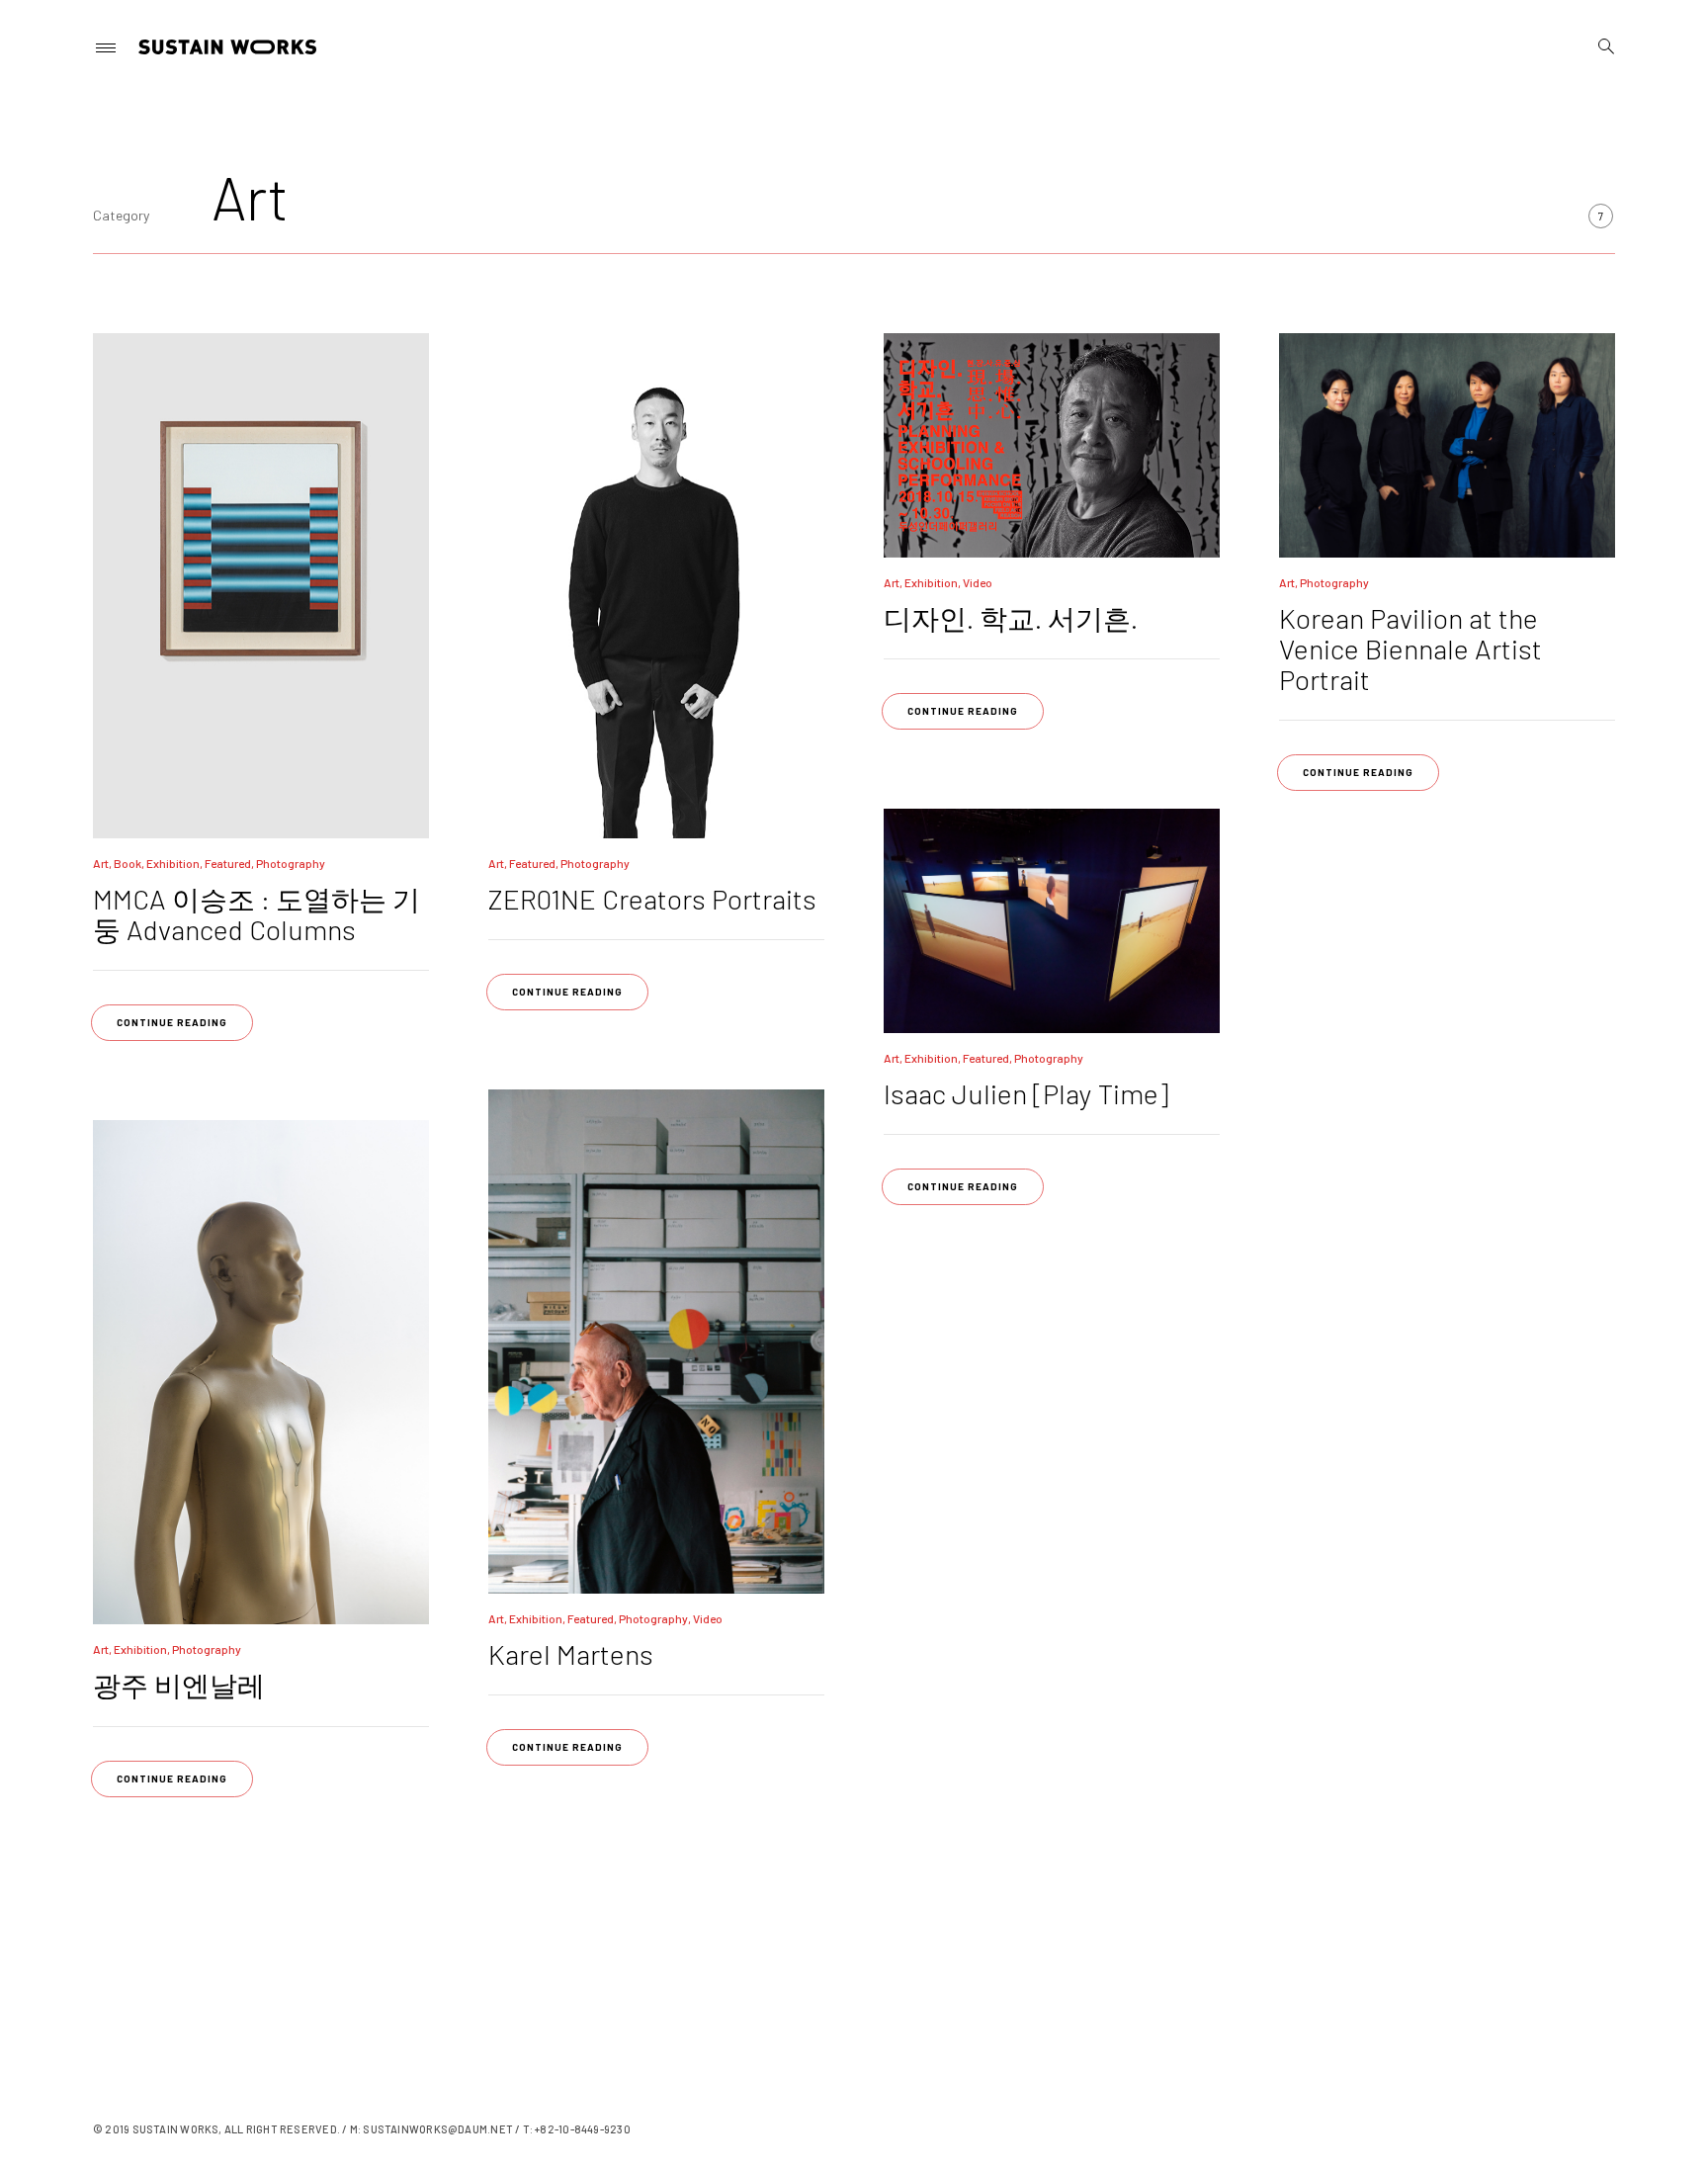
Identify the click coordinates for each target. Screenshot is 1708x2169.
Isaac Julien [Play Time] (1026, 1093)
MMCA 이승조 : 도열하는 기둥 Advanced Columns (256, 914)
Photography (291, 863)
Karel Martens (571, 1654)
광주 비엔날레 (179, 1685)
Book (128, 863)
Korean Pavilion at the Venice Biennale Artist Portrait (1410, 649)
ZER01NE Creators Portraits (652, 899)
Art (101, 863)
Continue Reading (172, 1022)
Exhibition (173, 863)
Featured (228, 863)
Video (978, 582)
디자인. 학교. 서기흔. (1011, 618)
